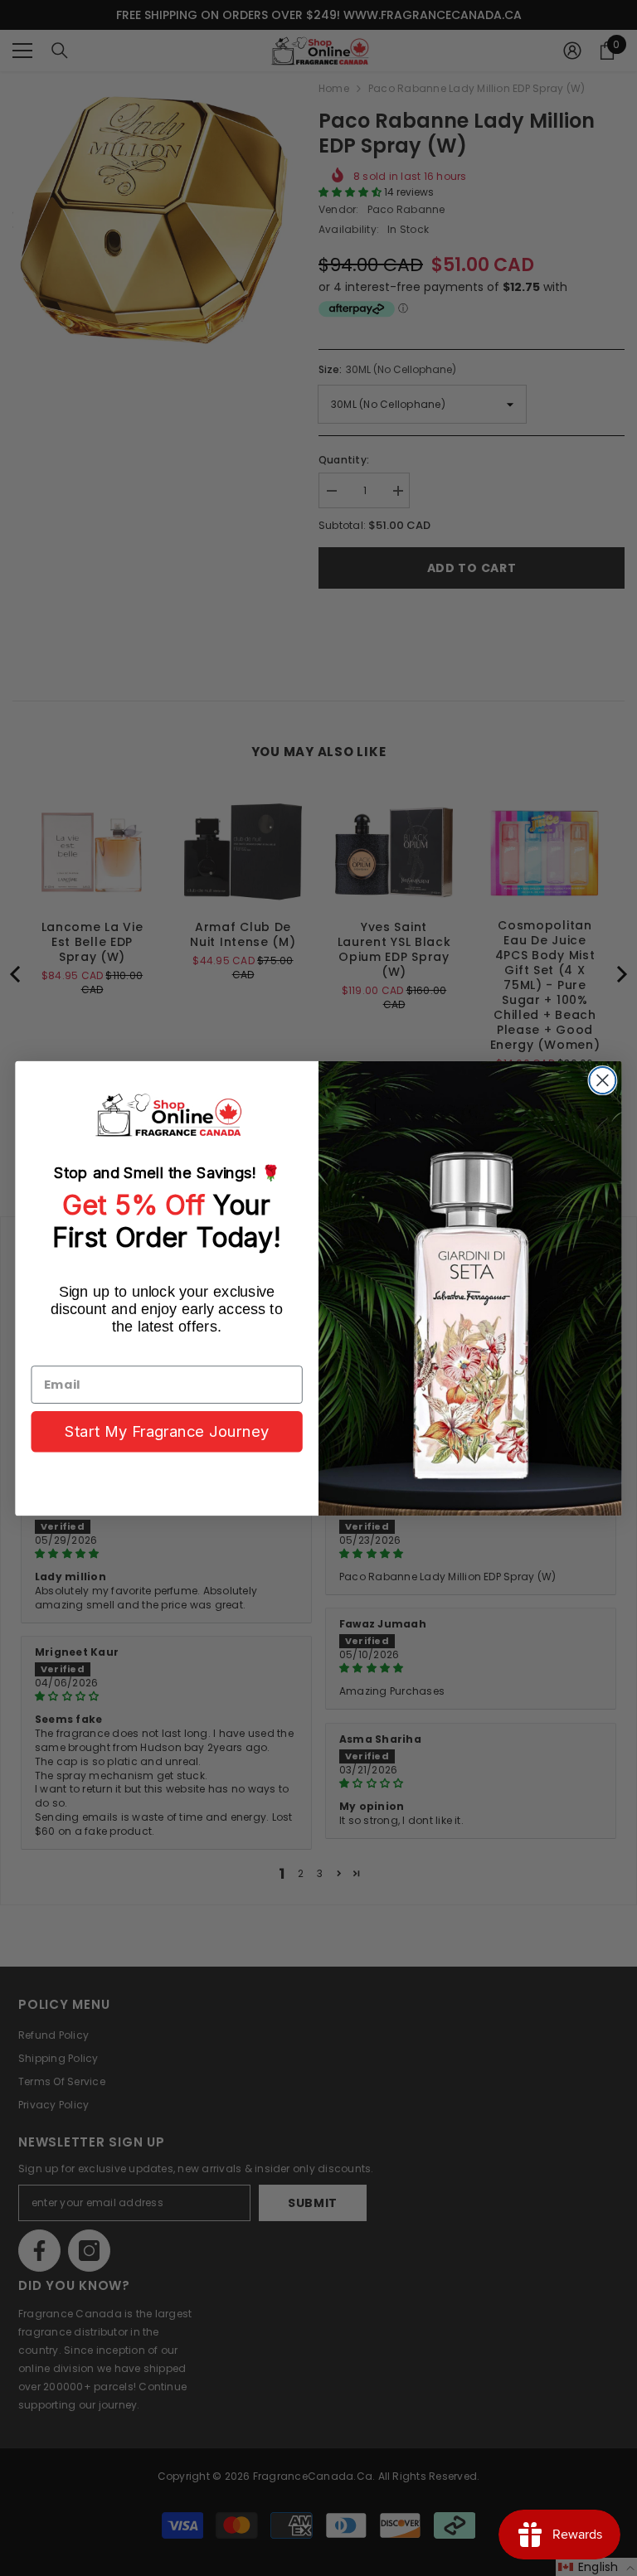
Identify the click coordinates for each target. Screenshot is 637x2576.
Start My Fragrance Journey (167, 1431)
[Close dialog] (602, 1080)
